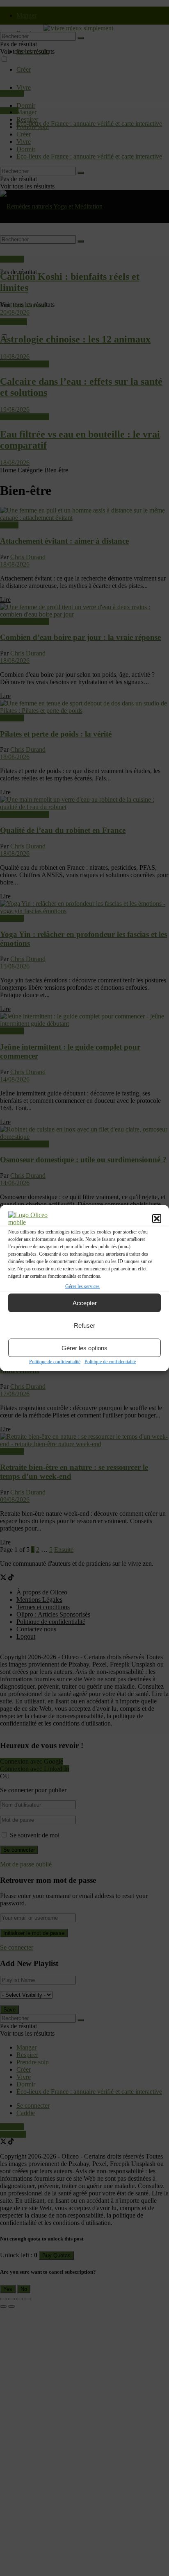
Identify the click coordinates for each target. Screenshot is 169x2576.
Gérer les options (84, 1348)
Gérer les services (82, 1286)
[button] (157, 1219)
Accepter (85, 1303)
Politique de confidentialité (55, 1362)
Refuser (84, 1325)
